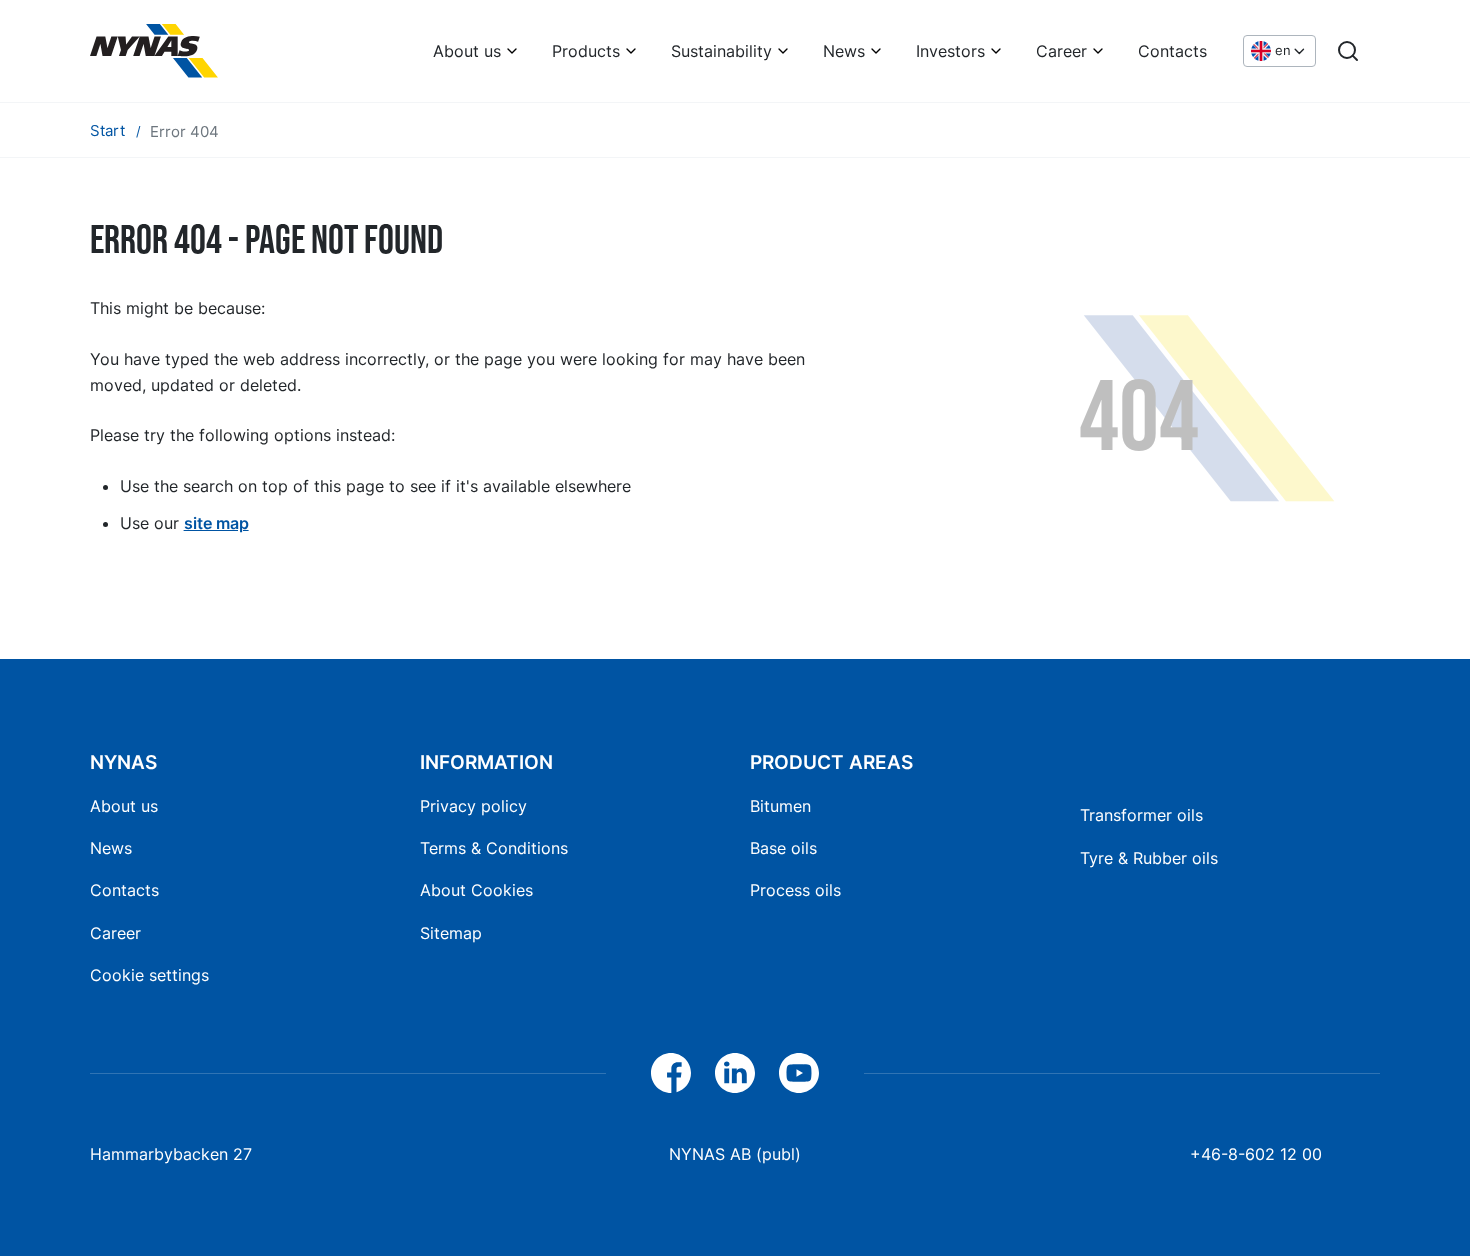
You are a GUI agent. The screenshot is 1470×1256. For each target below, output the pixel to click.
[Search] (1348, 51)
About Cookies (476, 890)
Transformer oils (1141, 815)
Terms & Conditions (494, 848)
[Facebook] (671, 1073)
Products (586, 51)
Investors (950, 51)
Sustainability (721, 51)
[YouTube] (799, 1073)
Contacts (1172, 51)
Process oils (795, 890)
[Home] (154, 51)
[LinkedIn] (735, 1073)
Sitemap (451, 933)
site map (216, 523)
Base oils (783, 848)
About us (467, 51)
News (844, 51)
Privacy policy (473, 806)
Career (1061, 51)
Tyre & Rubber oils (1149, 858)
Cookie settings (149, 975)
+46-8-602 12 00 (1256, 1154)
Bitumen (780, 806)
